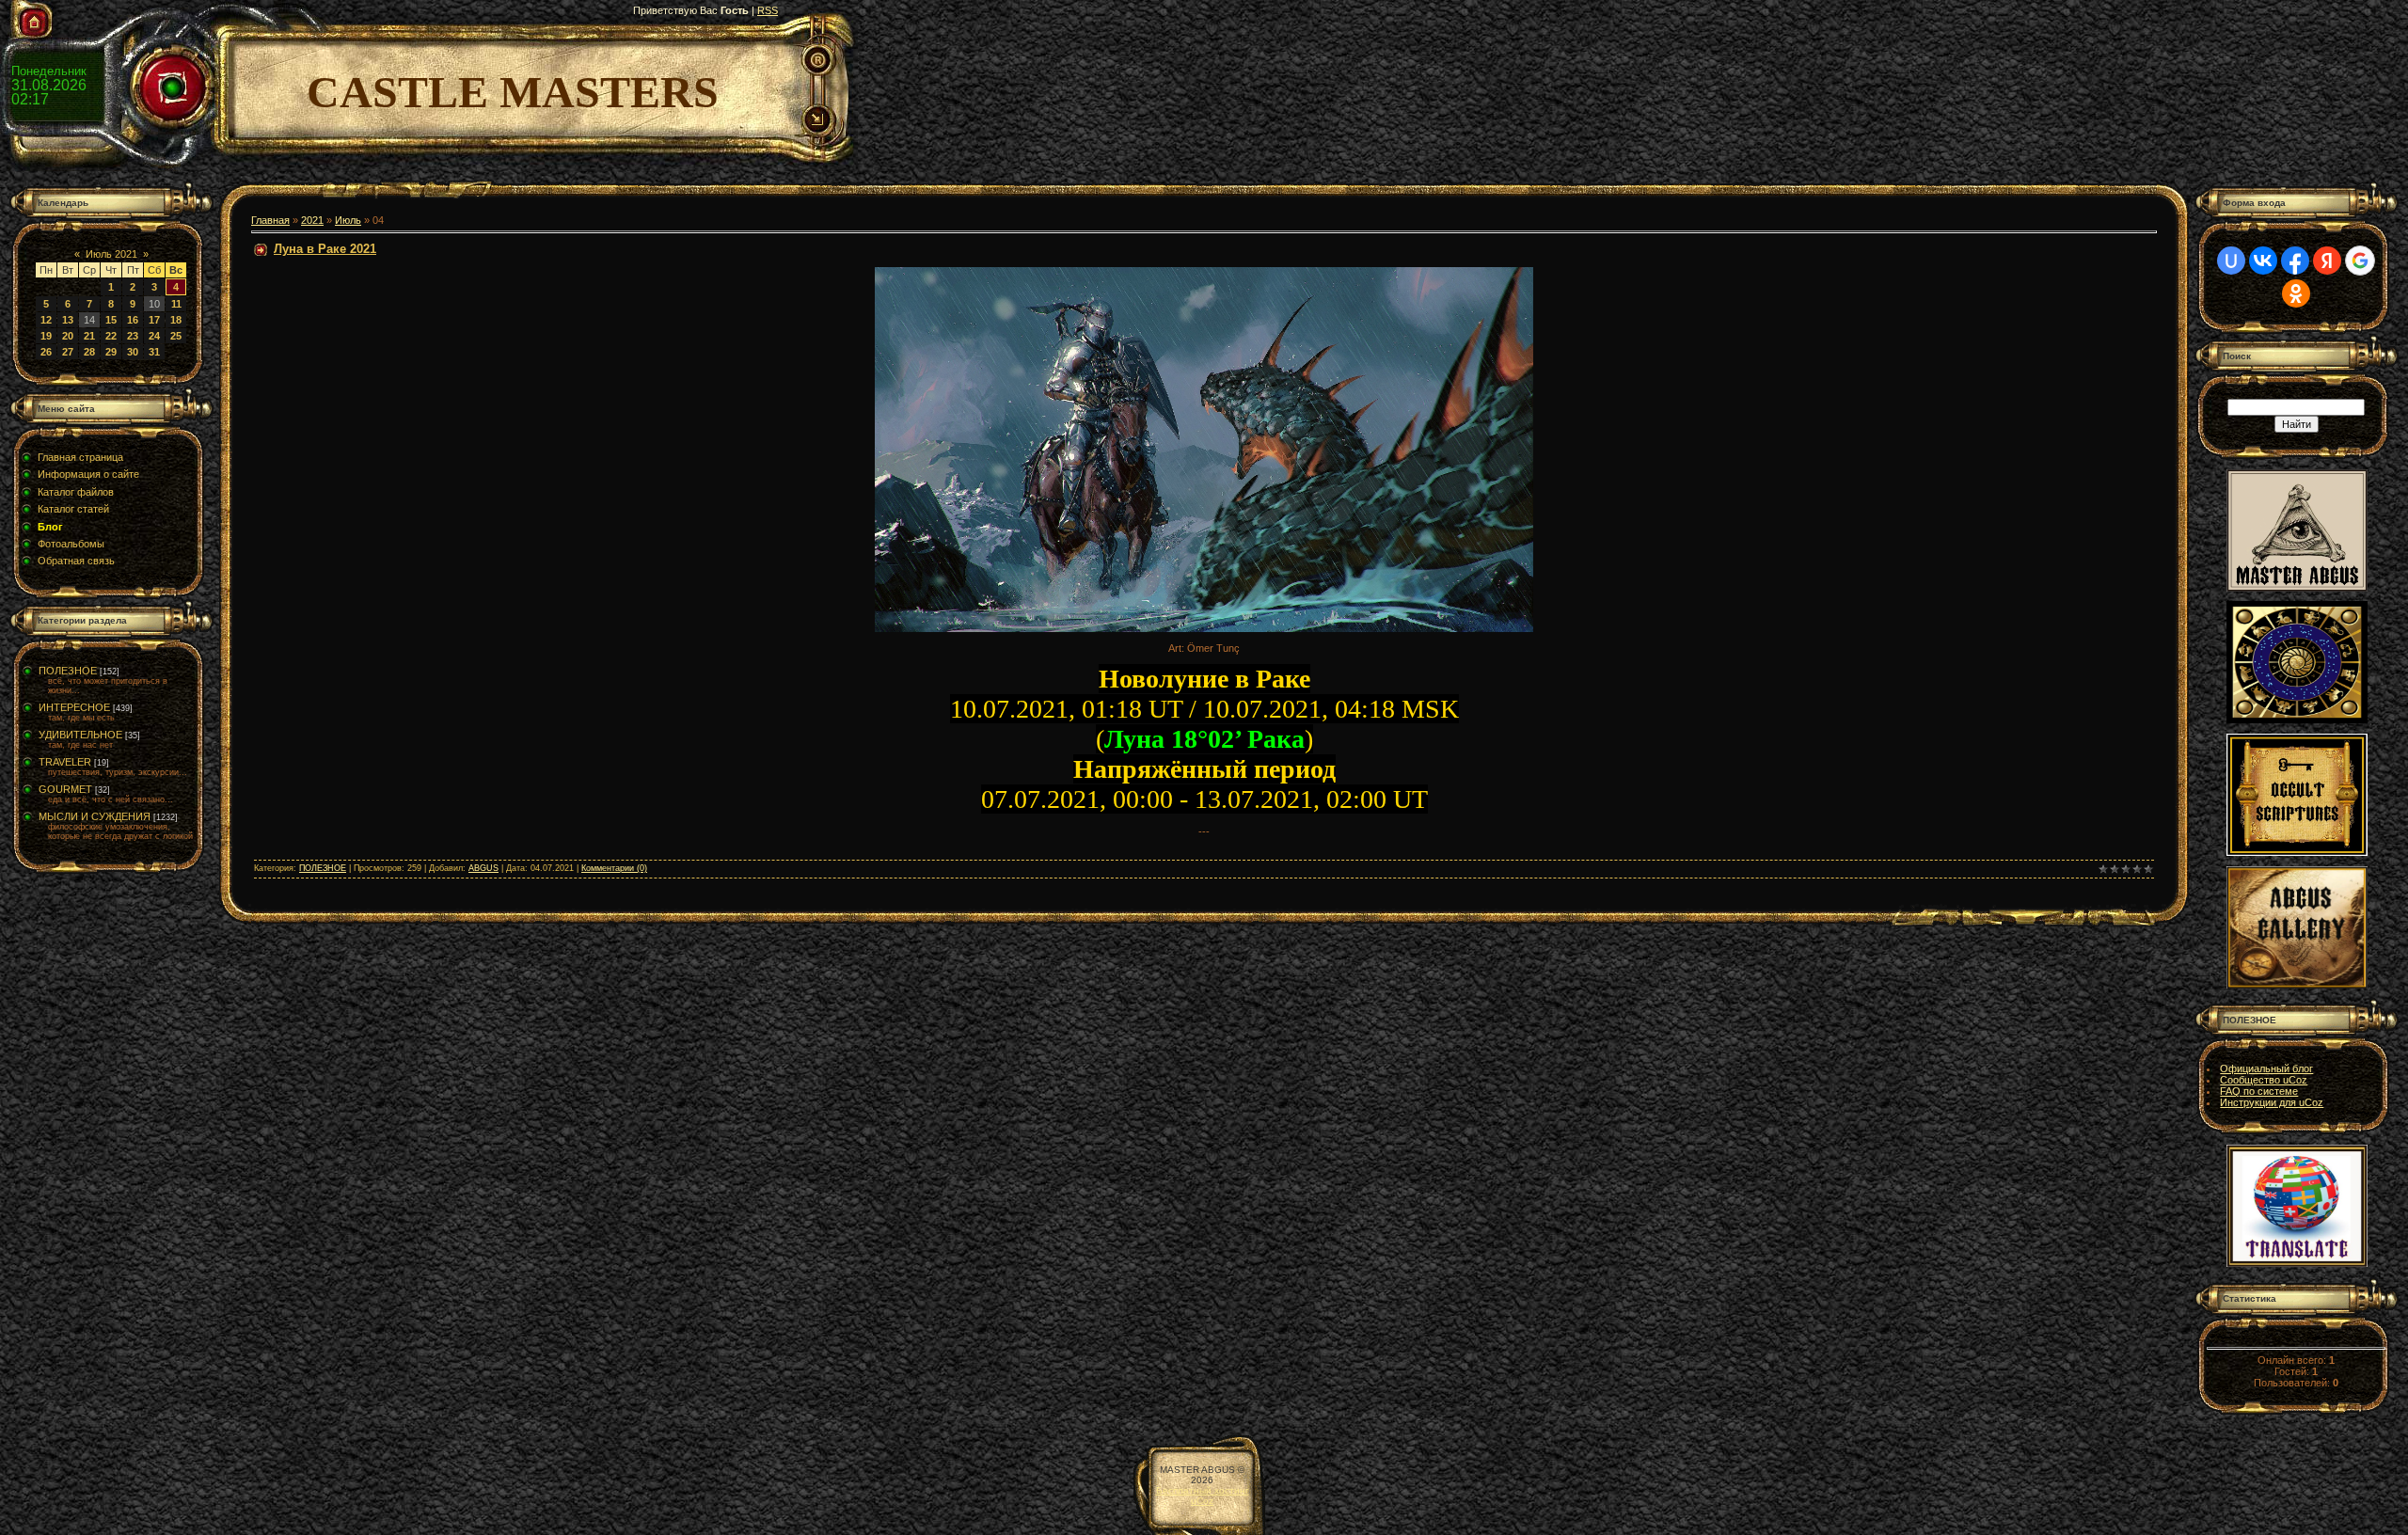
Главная (270, 220)
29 (111, 352)
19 (46, 336)
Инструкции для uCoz (2272, 1102)
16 (133, 320)
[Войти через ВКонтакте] (2263, 261)
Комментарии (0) (614, 868)
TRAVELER (65, 762)
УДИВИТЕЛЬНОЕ (80, 735)
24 (154, 336)
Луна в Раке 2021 (325, 249)
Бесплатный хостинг (1203, 1490)
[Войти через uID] (2231, 261)
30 (133, 352)
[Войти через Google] (2360, 261)
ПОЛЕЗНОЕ (68, 671)
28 (89, 352)
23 (133, 336)
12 (46, 320)
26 (46, 352)
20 (68, 336)
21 (89, 336)
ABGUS (483, 868)
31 (154, 352)
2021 (312, 220)
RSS (768, 10)
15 (111, 320)
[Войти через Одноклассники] (2296, 293)
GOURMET (65, 789)
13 (68, 320)
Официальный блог (2266, 1068)
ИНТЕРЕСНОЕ (74, 707)
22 (111, 336)
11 (176, 304)
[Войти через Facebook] (2295, 261)
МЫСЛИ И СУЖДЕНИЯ (95, 816)
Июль (348, 220)
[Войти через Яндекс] (2327, 261)
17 (154, 320)
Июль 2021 (111, 254)
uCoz (1202, 1501)
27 (68, 352)
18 (176, 320)
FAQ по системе (2259, 1091)
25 (176, 336)
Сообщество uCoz (2264, 1080)
